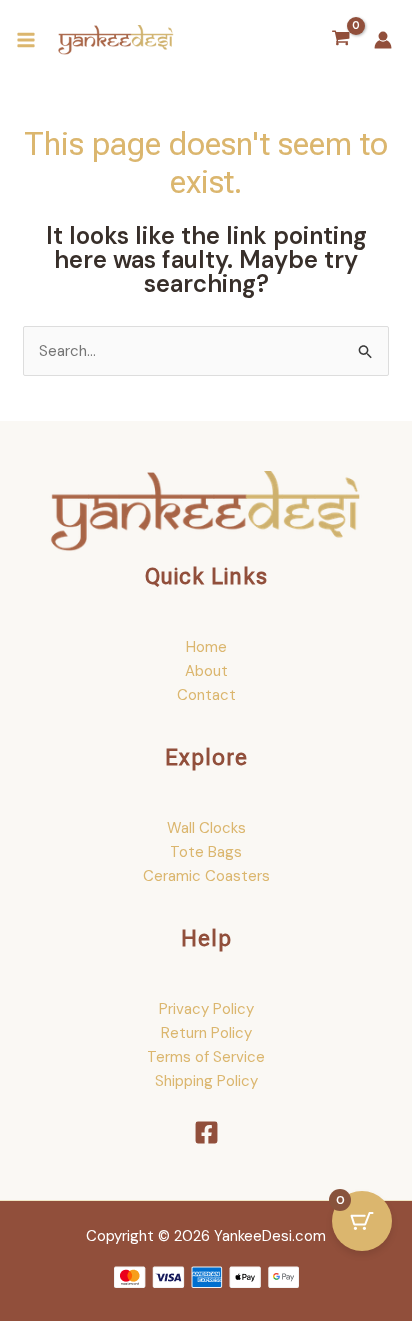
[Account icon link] (383, 40)
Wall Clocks (206, 828)
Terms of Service (206, 1057)
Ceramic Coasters (206, 876)
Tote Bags (206, 852)
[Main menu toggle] (25, 40)
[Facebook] (206, 1132)
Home (206, 647)
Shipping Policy (206, 1081)
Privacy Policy (206, 1009)
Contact (206, 695)
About (206, 671)
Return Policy (206, 1033)
